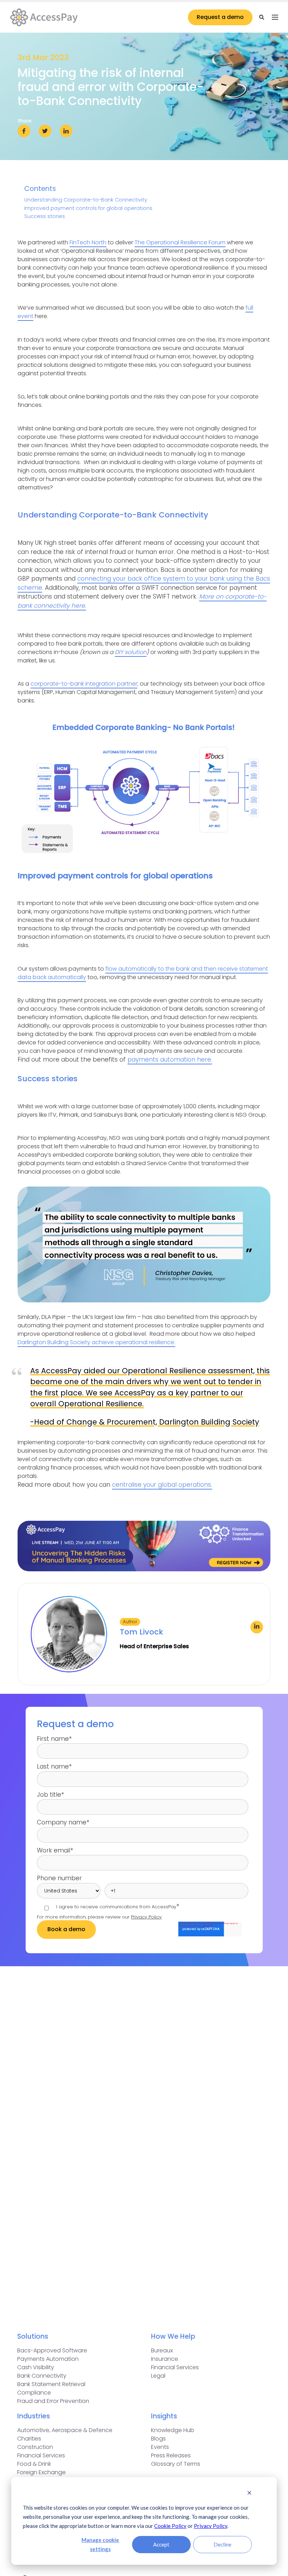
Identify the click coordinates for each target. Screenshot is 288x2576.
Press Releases (171, 2455)
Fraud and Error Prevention (53, 2401)
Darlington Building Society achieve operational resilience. (96, 1342)
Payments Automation (48, 2359)
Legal (158, 2376)
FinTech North (88, 242)
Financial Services (175, 2367)
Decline (222, 2544)
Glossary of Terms (176, 2464)
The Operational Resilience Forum (180, 242)
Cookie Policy (170, 2526)
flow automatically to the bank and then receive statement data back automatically (143, 973)
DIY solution (131, 652)
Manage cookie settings (100, 2544)
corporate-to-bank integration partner (84, 684)
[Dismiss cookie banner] (249, 2493)
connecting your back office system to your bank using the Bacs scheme (144, 583)
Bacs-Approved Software (52, 2350)
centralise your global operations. (162, 1485)
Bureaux (162, 2350)
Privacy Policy (211, 2526)
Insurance (165, 2359)
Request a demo (220, 17)
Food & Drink (34, 2464)
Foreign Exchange (41, 2472)
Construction (35, 2447)
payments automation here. (170, 1059)
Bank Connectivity (42, 2376)
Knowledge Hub (173, 2430)
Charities (29, 2439)
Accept (161, 2544)
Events (160, 2447)
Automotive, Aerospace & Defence (65, 2430)
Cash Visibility (36, 2367)
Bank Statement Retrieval (51, 2384)
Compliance (34, 2393)
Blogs (158, 2439)
